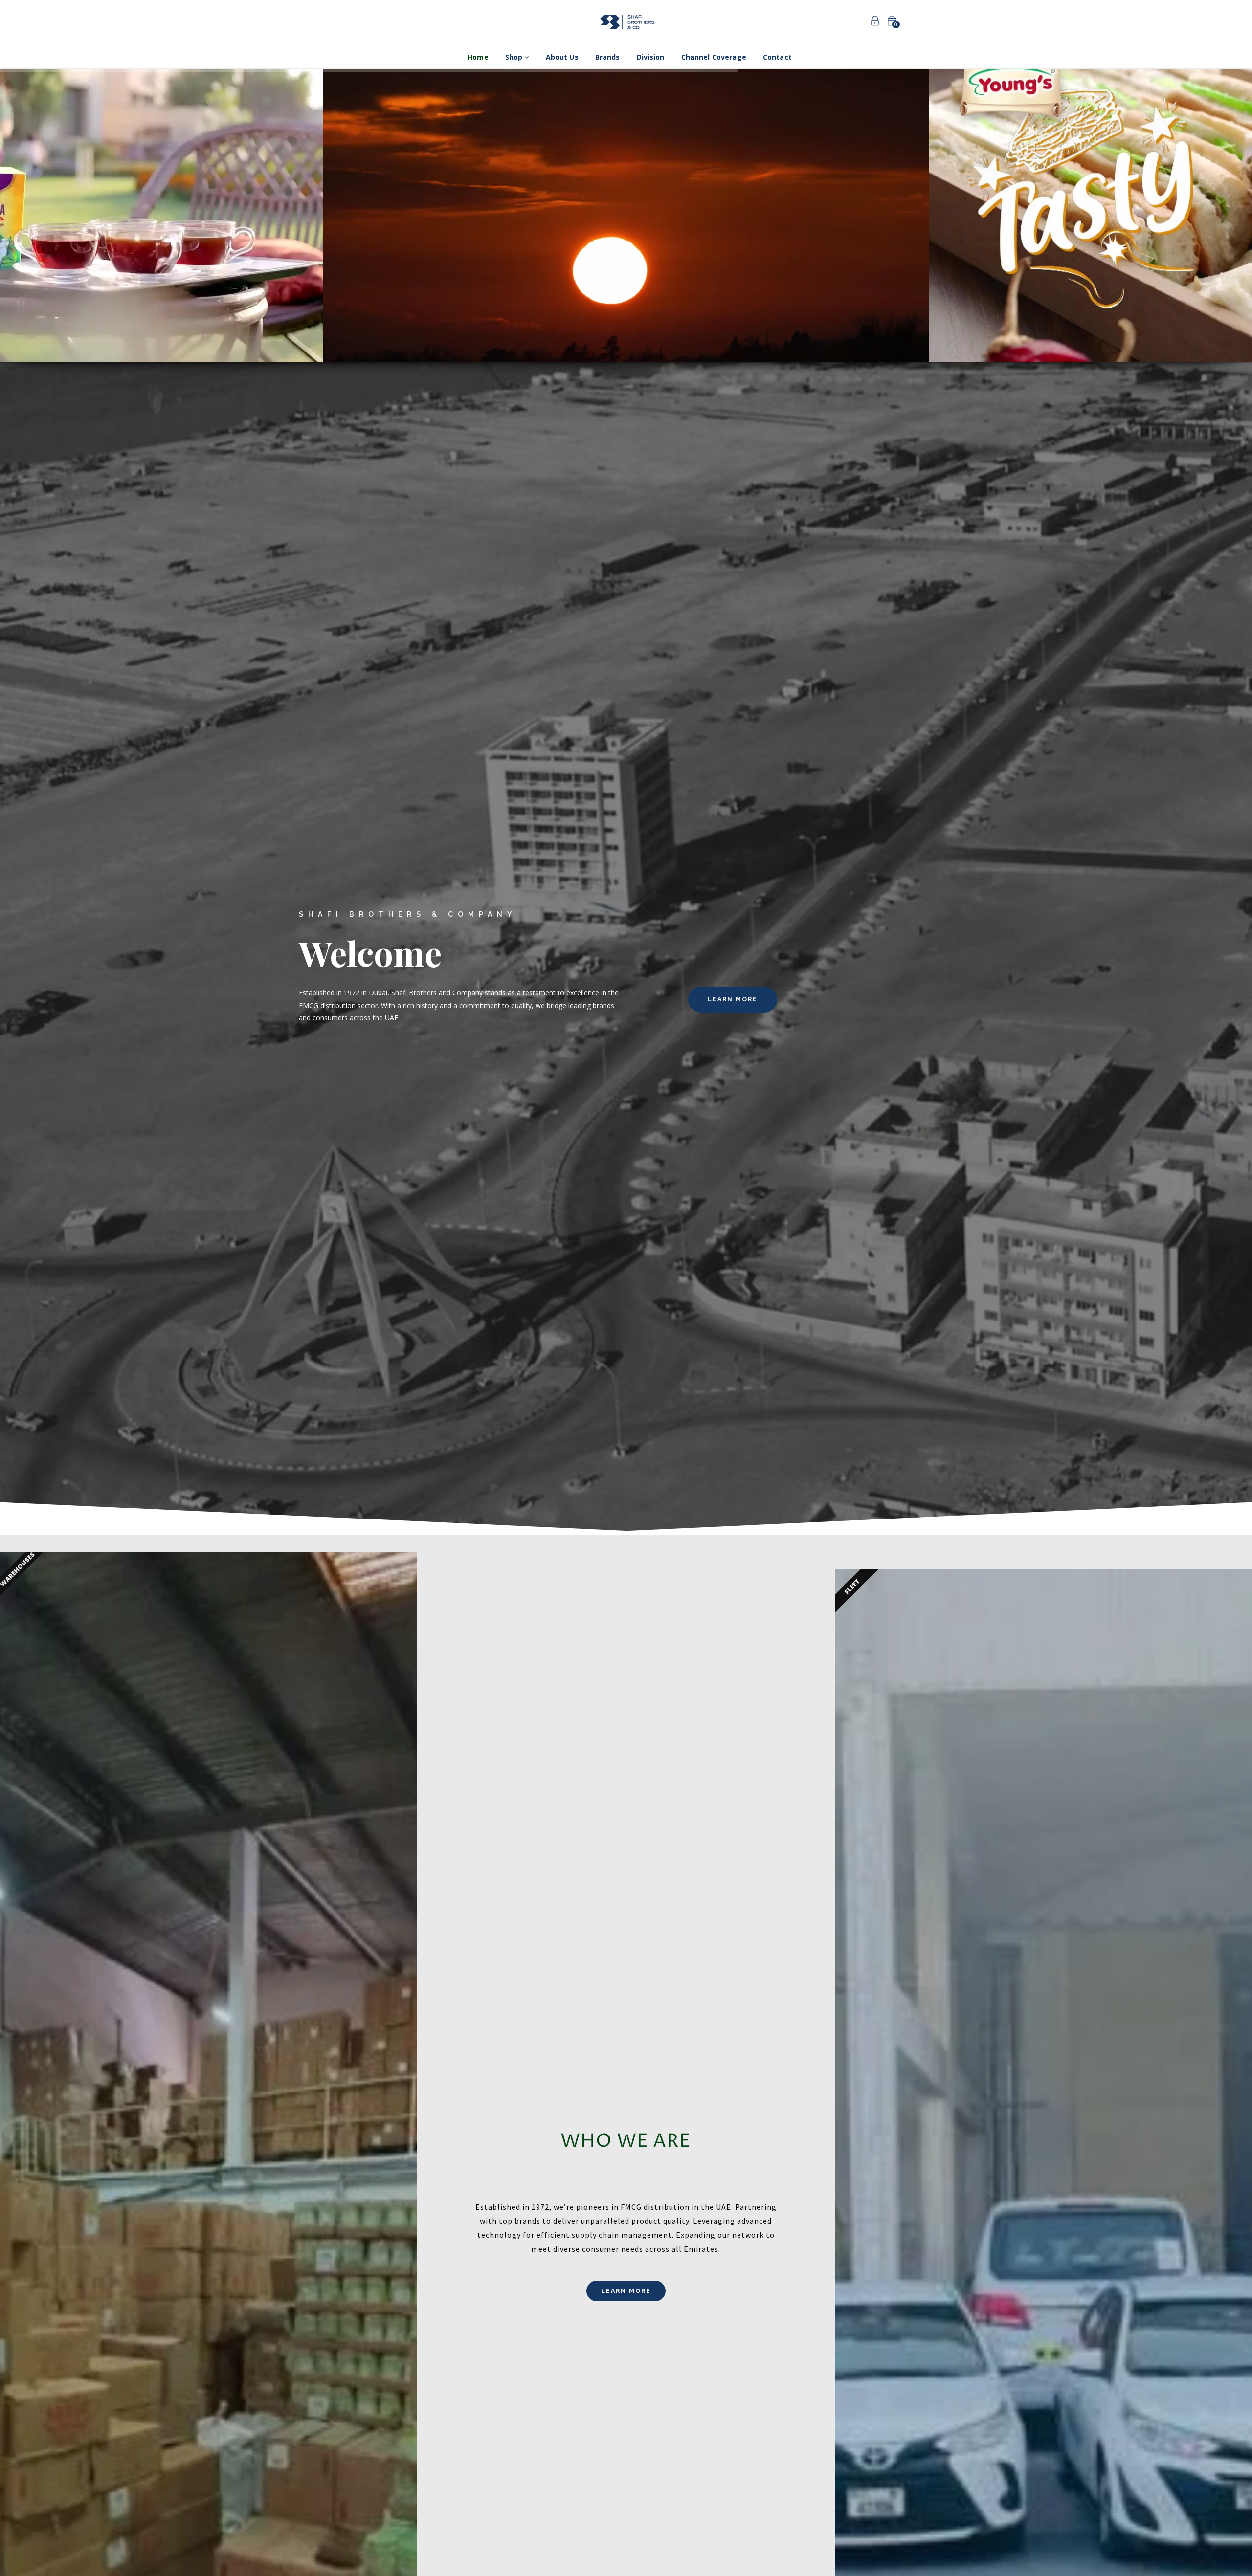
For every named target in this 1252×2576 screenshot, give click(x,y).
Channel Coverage (714, 57)
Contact (777, 57)
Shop (515, 57)
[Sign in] (875, 22)
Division (651, 57)
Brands (608, 57)
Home (478, 57)
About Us (562, 57)
